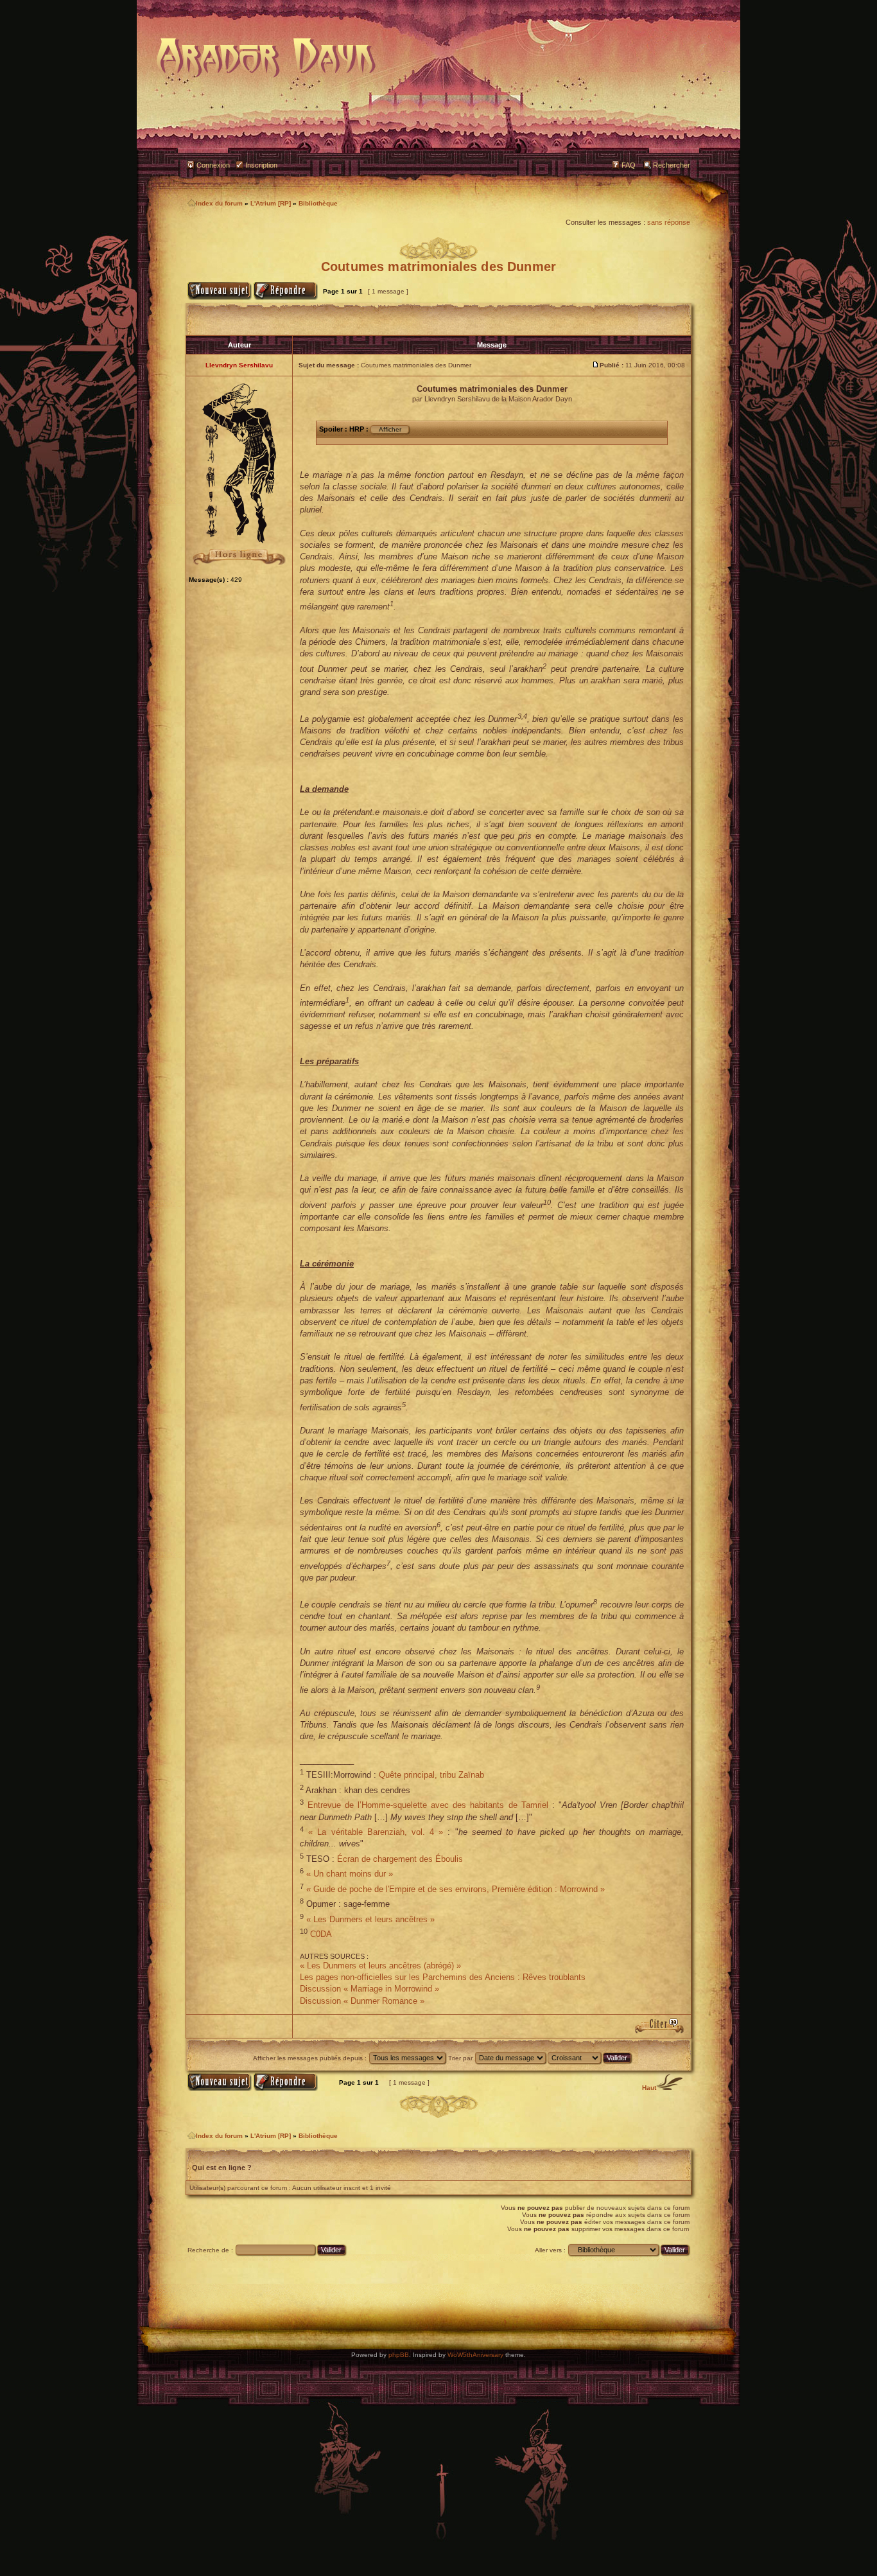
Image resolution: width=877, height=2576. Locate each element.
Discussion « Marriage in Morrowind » (369, 1989)
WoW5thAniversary (475, 2355)
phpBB (399, 2355)
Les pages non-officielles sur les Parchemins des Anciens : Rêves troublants (443, 1977)
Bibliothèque (318, 203)
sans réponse (669, 222)
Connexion (213, 165)
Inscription (261, 165)
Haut (649, 2088)
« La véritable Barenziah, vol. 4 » (376, 1832)
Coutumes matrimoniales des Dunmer (438, 267)
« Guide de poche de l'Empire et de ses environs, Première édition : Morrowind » (456, 1889)
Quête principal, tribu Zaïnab (431, 1775)
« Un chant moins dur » (350, 1874)
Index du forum (219, 203)
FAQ (629, 165)
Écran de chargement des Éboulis (400, 1859)
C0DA (321, 1935)
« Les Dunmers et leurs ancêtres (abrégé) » (380, 1966)
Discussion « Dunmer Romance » (362, 2001)
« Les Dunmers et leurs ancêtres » (370, 1919)
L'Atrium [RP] (271, 203)
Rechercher (672, 165)
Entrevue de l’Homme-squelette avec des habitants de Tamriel (428, 1805)
